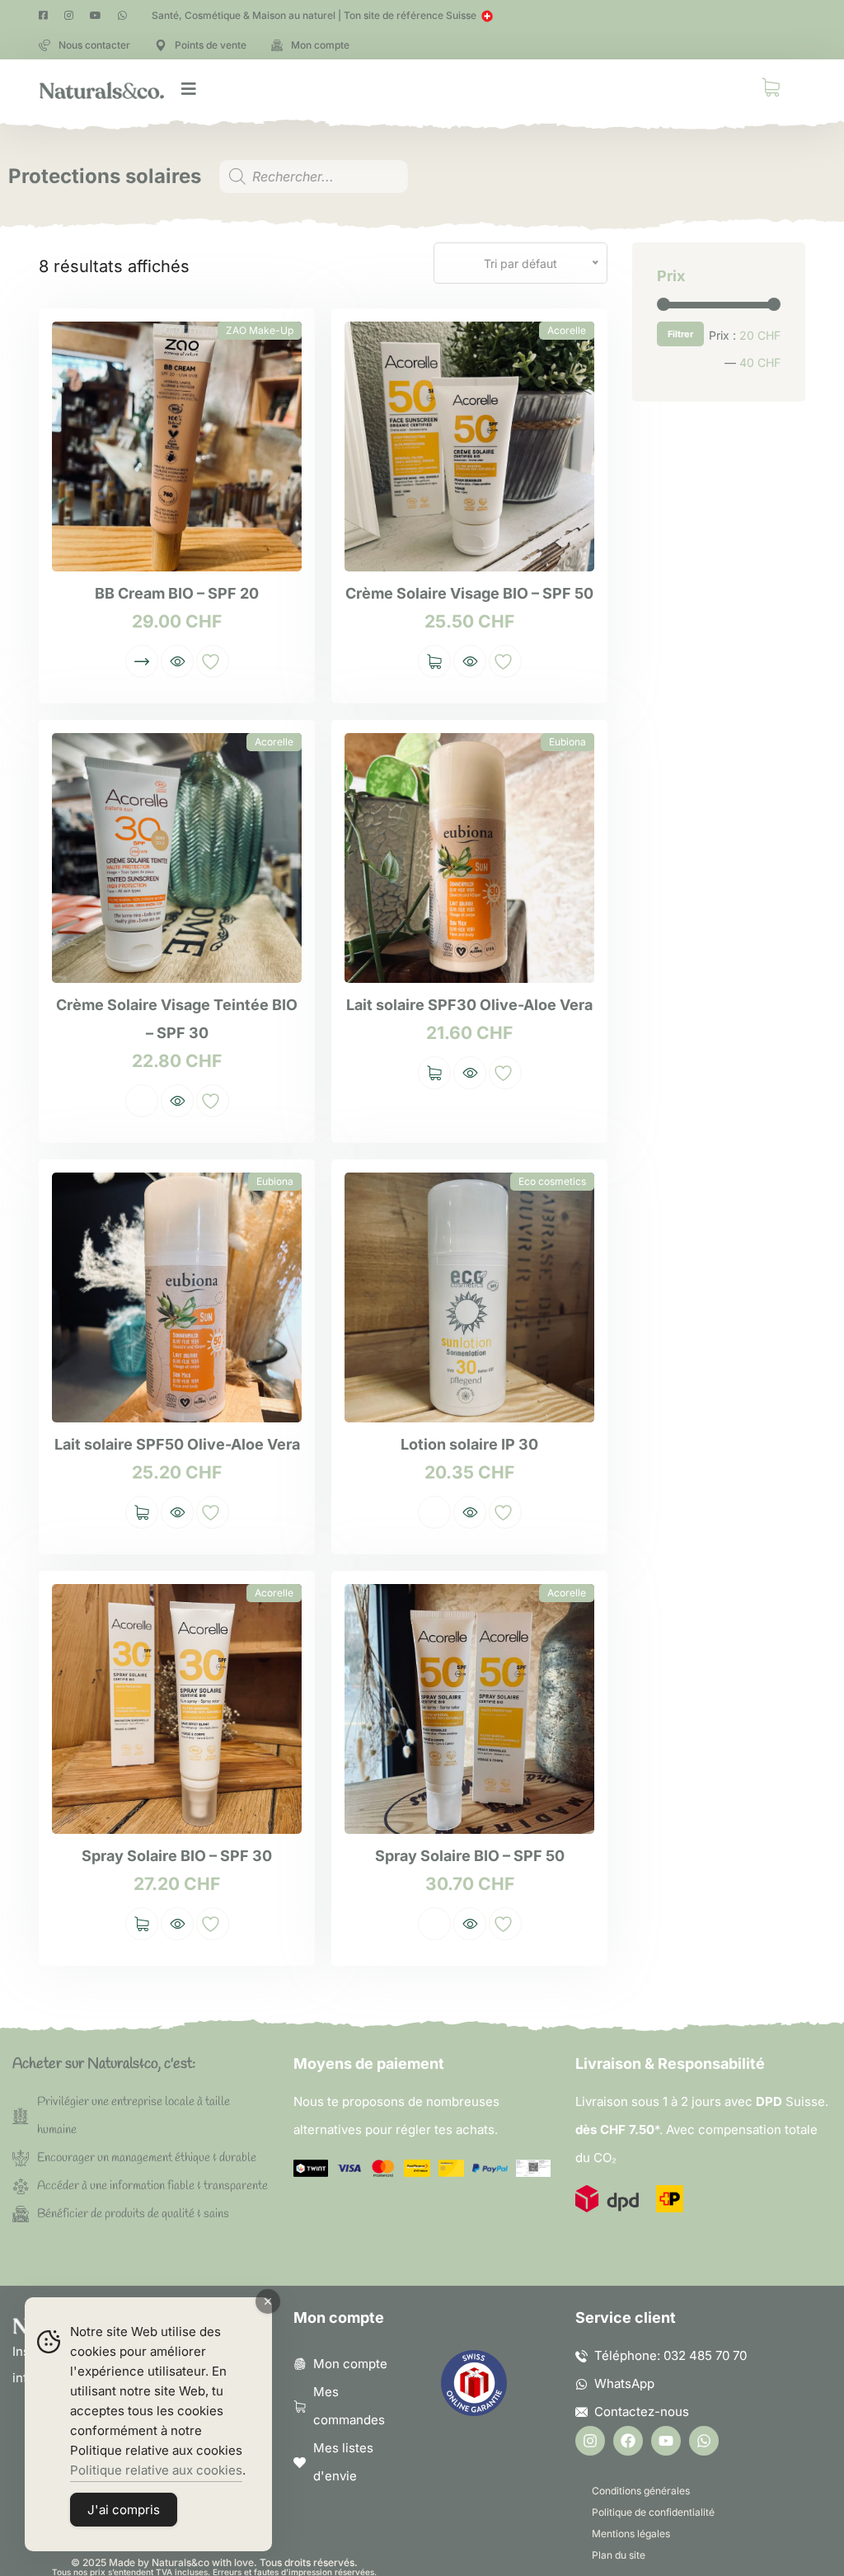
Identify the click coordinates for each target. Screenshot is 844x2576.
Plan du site (619, 2555)
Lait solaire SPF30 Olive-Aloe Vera (469, 1005)
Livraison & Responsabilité (670, 2064)
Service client (626, 2317)
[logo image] (102, 89)
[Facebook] (628, 2441)
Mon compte (320, 45)
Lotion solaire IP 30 (469, 1444)
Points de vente (211, 45)
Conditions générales (641, 2491)
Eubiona (567, 742)
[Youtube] (666, 2441)
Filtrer (680, 334)
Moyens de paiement (369, 2064)
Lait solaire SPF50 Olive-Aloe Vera (177, 1444)
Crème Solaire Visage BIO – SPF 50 (469, 593)
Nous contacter (94, 45)
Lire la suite (142, 1101)
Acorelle (567, 330)
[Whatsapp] (704, 2441)
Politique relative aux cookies (156, 2470)
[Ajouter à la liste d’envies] (213, 661)
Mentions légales (631, 2534)
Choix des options (142, 661)
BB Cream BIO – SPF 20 (177, 593)
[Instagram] (590, 2441)
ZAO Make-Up (260, 330)
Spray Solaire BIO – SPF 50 (470, 1856)
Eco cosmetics (552, 1181)
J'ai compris (124, 2510)
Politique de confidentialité (653, 2512)
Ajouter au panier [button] (434, 661)
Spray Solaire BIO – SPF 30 (177, 1856)
